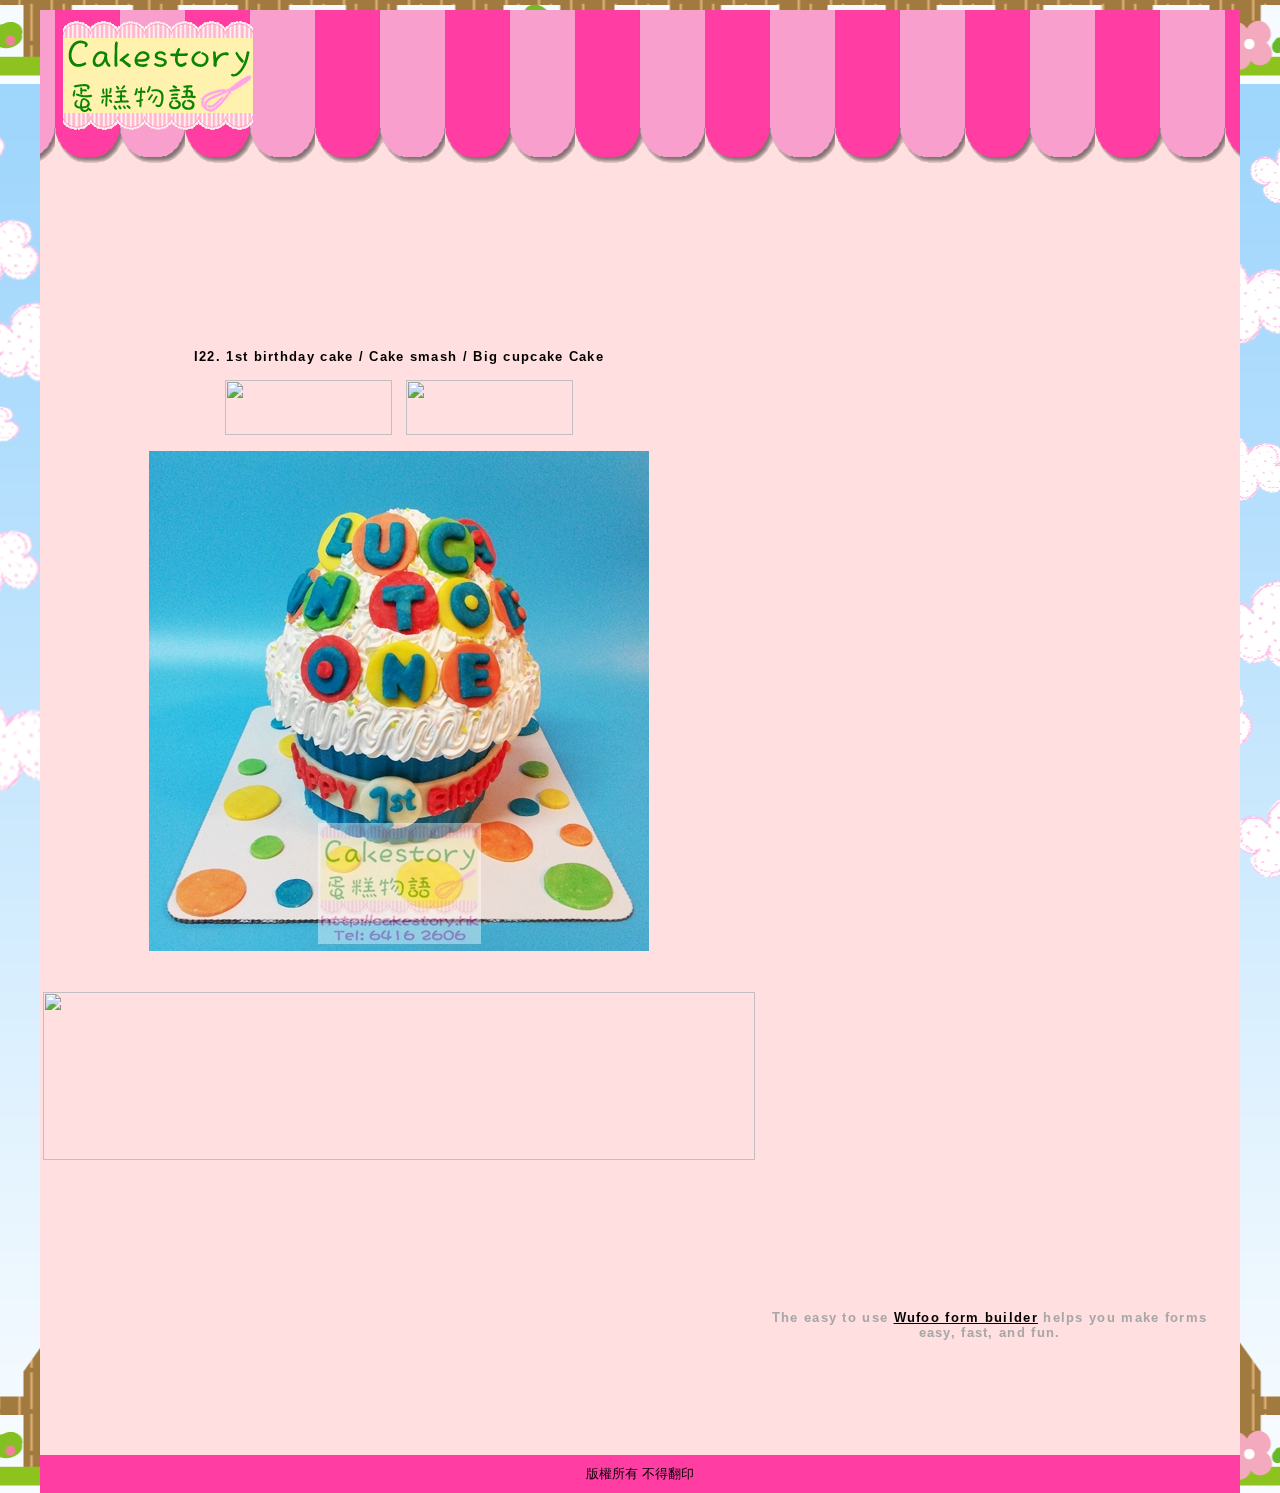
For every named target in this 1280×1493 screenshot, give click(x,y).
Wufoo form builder (966, 1317)
